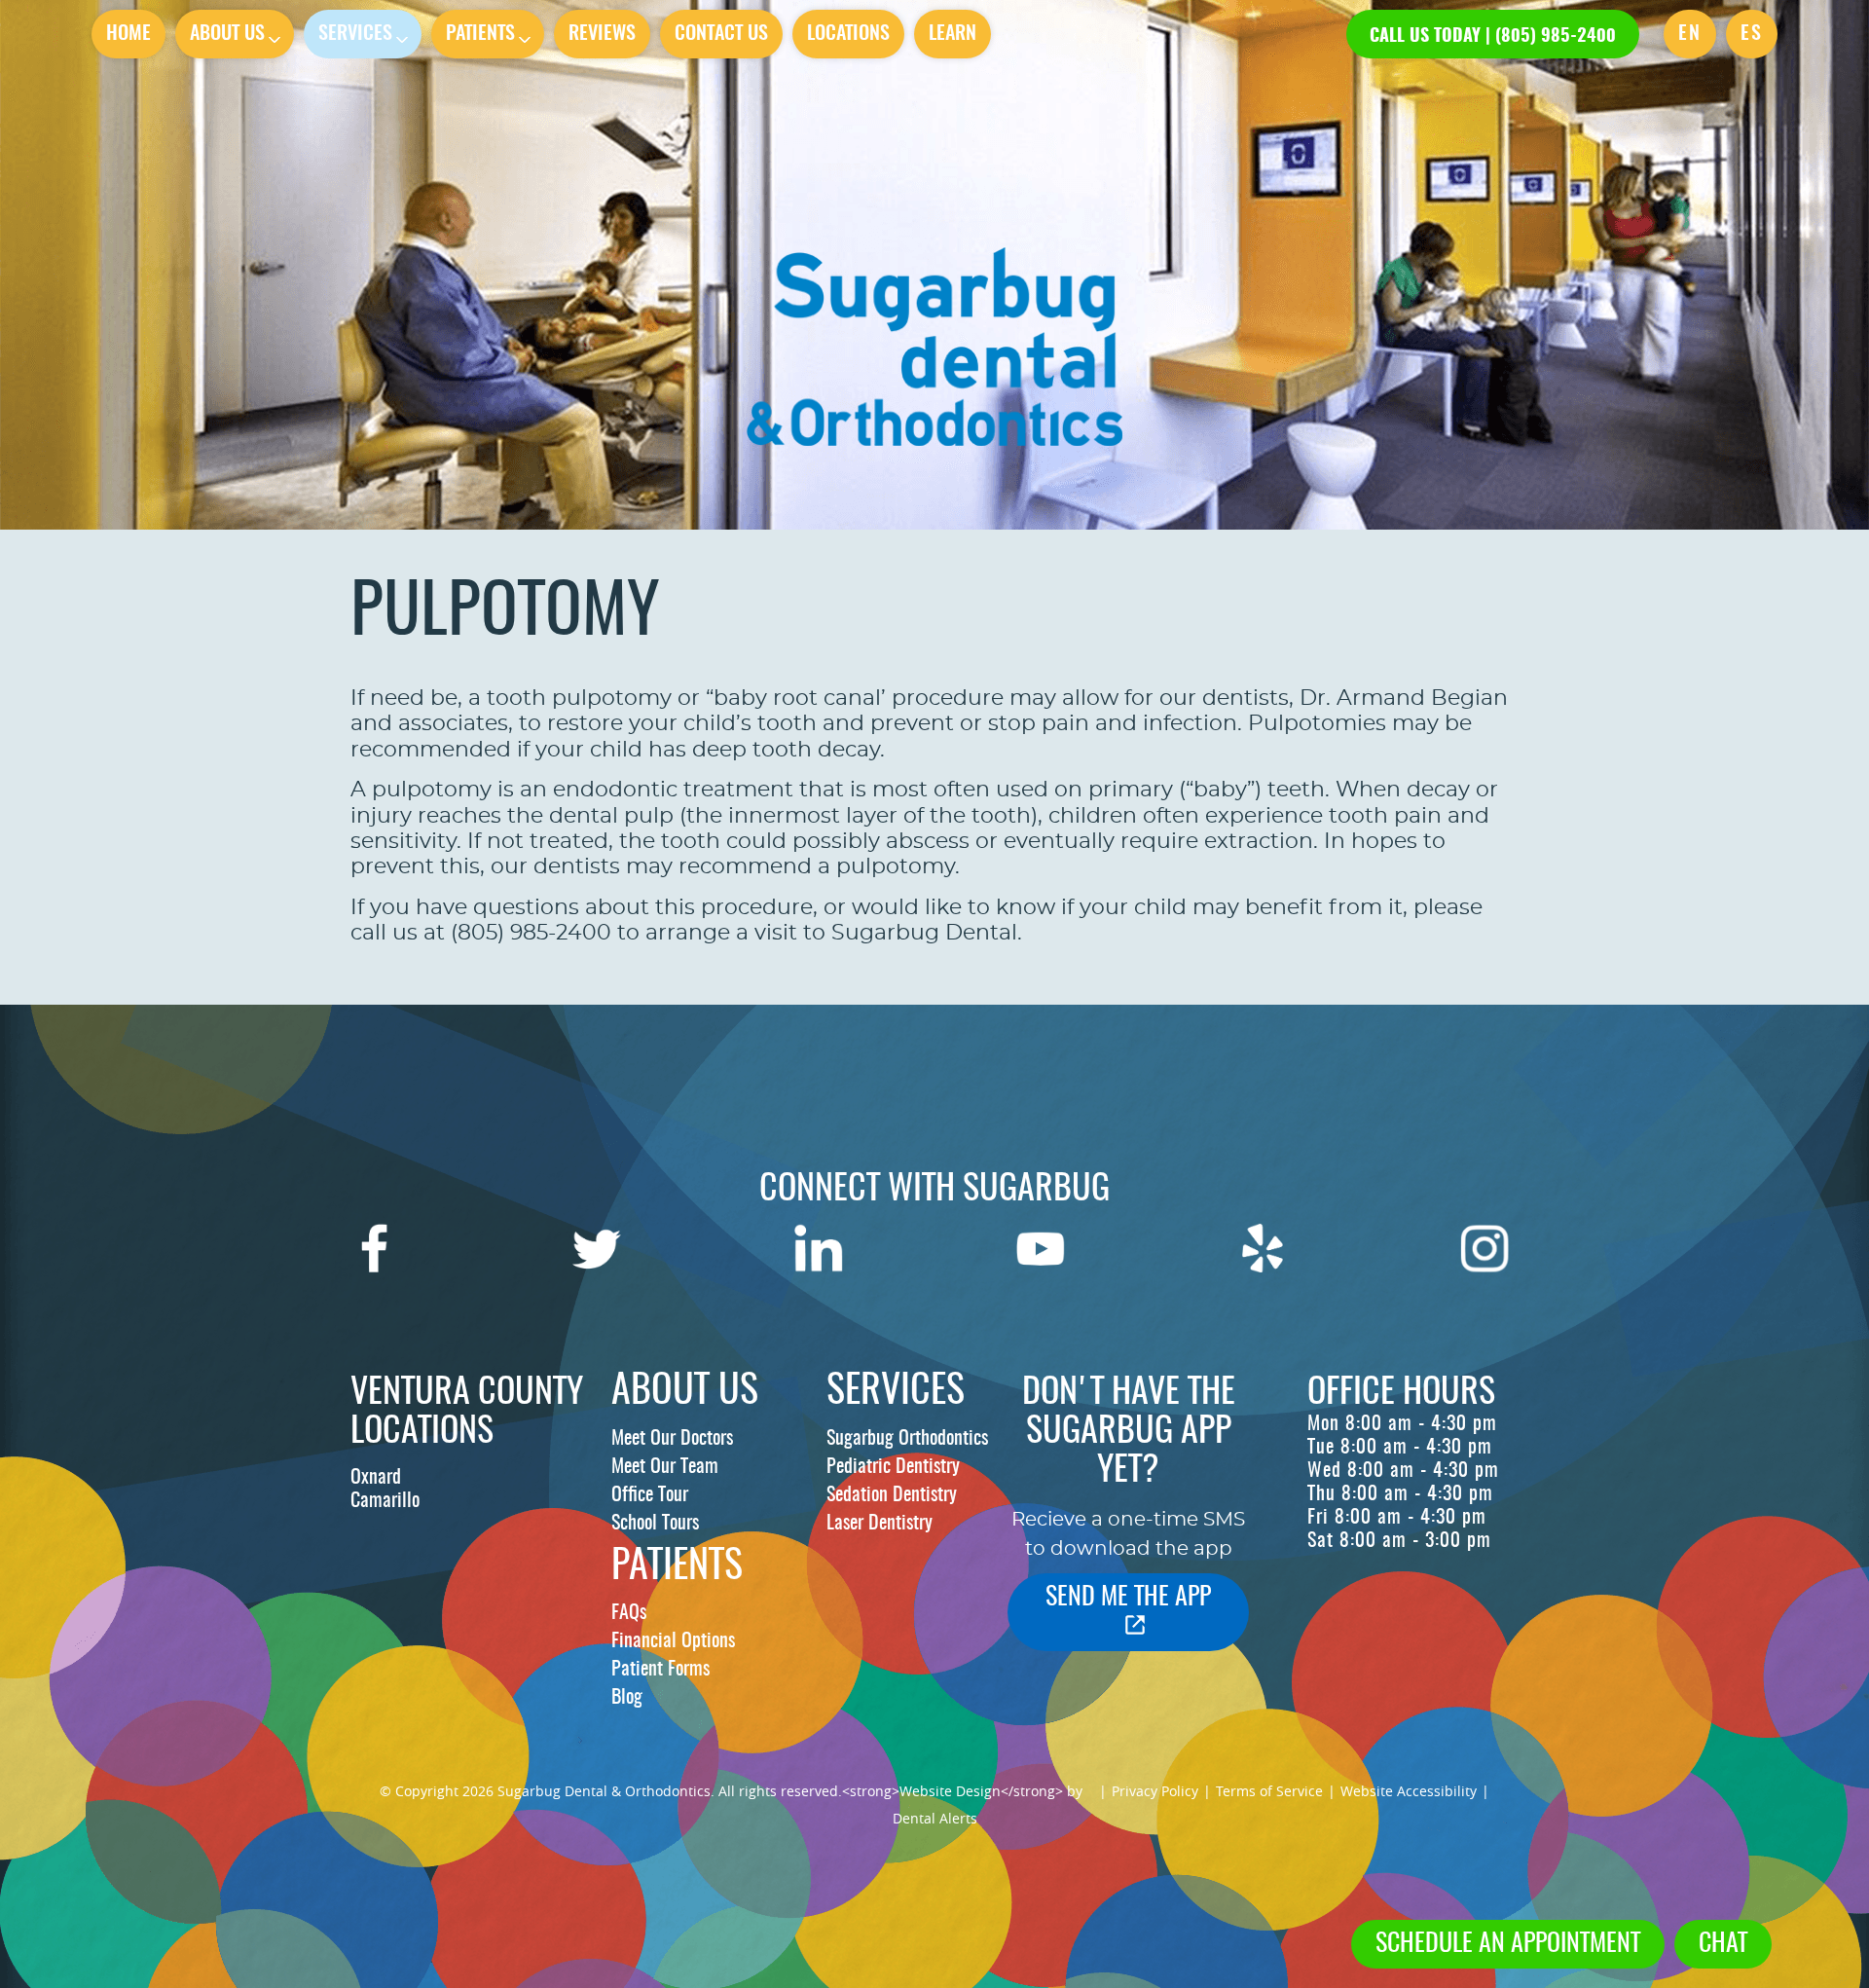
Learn (953, 34)
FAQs (629, 1613)
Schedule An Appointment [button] (1508, 1944)
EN (1690, 34)
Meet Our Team (665, 1467)
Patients (480, 34)
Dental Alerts (935, 1818)
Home (128, 34)
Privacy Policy (1155, 1791)
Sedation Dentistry (892, 1495)
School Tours (655, 1524)
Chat (1723, 1944)
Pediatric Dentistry (893, 1467)
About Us (227, 34)
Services (355, 34)
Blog (627, 1698)
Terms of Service (1269, 1791)
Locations (848, 34)
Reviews (602, 34)
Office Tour (650, 1495)
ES (1752, 34)
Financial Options (673, 1641)
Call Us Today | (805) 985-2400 (1493, 37)
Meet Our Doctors (672, 1439)
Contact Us (721, 34)
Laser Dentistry (880, 1524)
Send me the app (1128, 1598)
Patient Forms (660, 1670)
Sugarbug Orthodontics (907, 1439)
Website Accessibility (1409, 1791)
